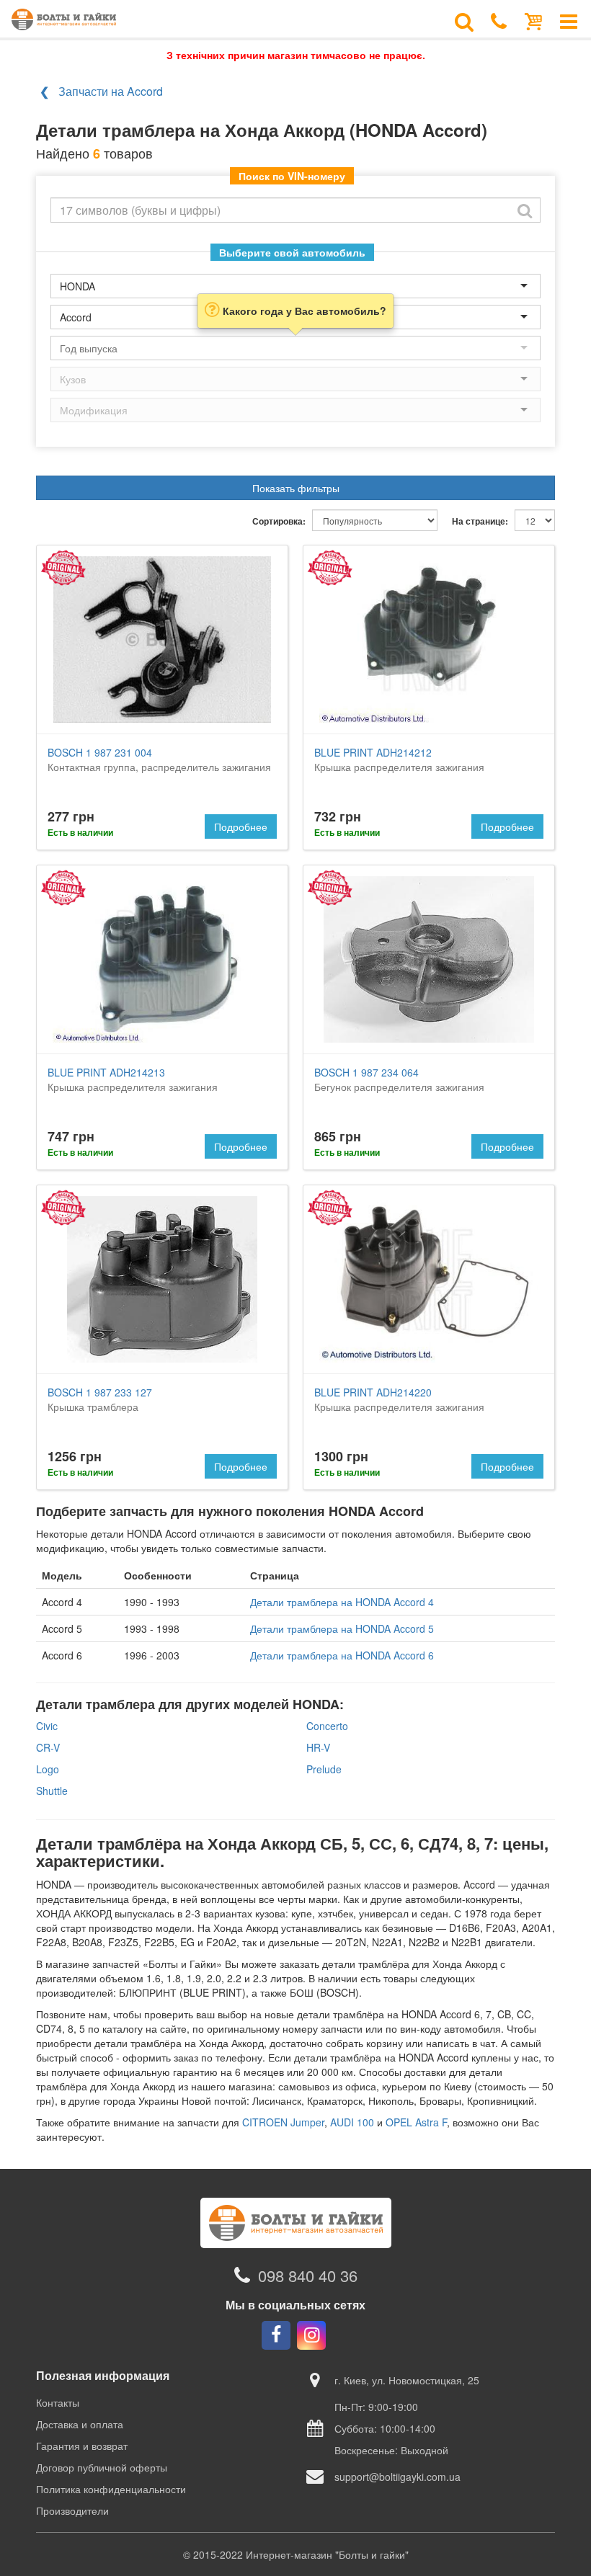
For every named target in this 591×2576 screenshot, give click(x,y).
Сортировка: (279, 521)
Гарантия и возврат (82, 2446)
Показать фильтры (296, 488)
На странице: (480, 521)
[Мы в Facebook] (276, 2335)
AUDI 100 (352, 2122)
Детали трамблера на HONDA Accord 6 (342, 1655)
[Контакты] (499, 20)
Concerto (327, 1726)
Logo (48, 1769)
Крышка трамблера (100, 1399)
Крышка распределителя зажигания (399, 759)
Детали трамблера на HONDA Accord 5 (342, 1628)
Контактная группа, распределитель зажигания (159, 759)
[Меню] (569, 20)
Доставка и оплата (80, 2424)
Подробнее (241, 826)
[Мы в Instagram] (311, 2335)
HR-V (318, 1747)
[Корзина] (534, 20)
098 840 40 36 (308, 2275)
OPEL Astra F (416, 2122)
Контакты (58, 2402)
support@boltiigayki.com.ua (397, 2477)
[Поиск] (464, 20)
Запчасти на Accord (111, 91)
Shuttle (52, 1791)
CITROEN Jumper (283, 2122)
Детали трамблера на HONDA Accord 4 (342, 1602)
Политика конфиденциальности (111, 2489)
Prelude (324, 1769)
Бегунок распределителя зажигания (399, 1079)
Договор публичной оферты (102, 2467)
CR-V (48, 1747)
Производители (72, 2510)
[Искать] (525, 210)
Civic (47, 1726)
